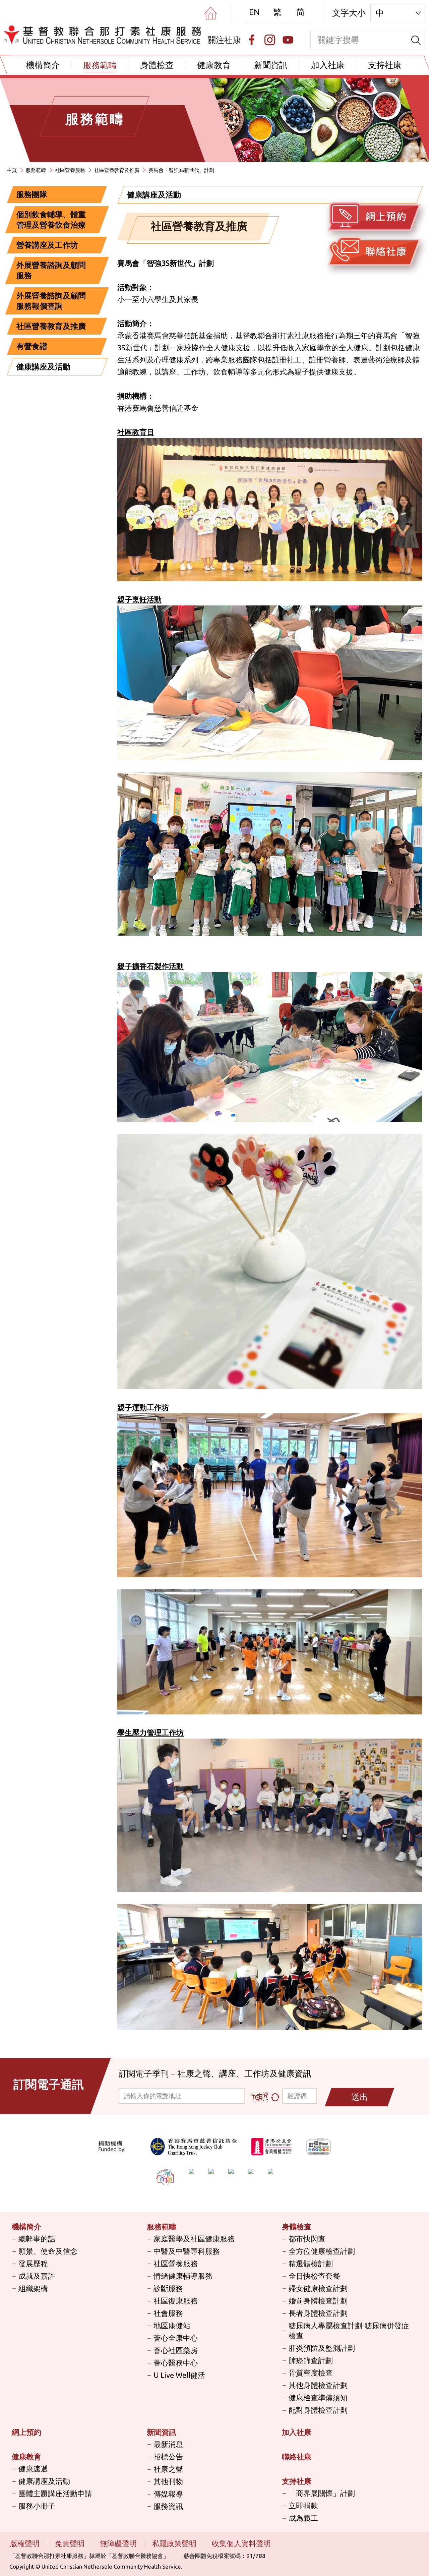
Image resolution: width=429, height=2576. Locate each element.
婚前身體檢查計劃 (318, 2301)
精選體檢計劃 (311, 2263)
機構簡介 (43, 65)
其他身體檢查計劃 (318, 2385)
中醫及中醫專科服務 (187, 2251)
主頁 (12, 170)
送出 (360, 2097)
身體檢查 (157, 65)
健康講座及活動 (43, 367)
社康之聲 (168, 2469)
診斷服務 (168, 2288)
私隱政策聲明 (175, 2543)
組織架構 (33, 2288)
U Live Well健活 (179, 2375)
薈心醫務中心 (176, 2363)
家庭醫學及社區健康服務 (194, 2239)
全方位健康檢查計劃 (322, 2251)
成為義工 (303, 2518)
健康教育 (214, 65)
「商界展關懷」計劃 (322, 2493)
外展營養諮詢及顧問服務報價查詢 (51, 301)
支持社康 (385, 65)
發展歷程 (33, 2263)
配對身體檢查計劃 (318, 2410)
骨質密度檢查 (311, 2373)
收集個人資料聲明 (241, 2543)
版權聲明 (26, 2543)
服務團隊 (32, 194)
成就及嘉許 (37, 2276)
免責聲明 (71, 2543)
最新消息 (168, 2444)
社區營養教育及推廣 (117, 170)
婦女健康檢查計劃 (318, 2288)
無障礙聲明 (119, 2543)
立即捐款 (303, 2505)
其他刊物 (168, 2481)
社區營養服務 (70, 170)
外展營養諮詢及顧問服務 (51, 270)
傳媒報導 (168, 2494)
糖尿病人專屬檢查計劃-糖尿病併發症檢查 (349, 2330)
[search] (416, 40)
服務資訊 (168, 2506)
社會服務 (168, 2313)
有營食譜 (32, 346)
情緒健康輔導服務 (183, 2276)
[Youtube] (288, 40)
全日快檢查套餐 (314, 2276)
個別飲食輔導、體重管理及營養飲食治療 (51, 220)
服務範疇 (100, 65)
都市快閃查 (307, 2239)
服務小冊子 (37, 2506)
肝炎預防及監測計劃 (322, 2348)
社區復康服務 (176, 2301)
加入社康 (328, 65)
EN (254, 12)
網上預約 (26, 2432)
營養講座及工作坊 (47, 245)
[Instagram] (270, 40)
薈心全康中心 (176, 2338)
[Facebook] (252, 40)
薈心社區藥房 (176, 2350)
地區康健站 (172, 2325)
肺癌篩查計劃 (311, 2360)
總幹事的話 (37, 2239)
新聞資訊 (271, 65)
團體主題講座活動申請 (55, 2493)
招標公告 (168, 2456)
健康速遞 (33, 2469)
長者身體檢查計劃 (318, 2313)
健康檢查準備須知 (318, 2397)
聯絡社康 (297, 2456)
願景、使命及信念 (48, 2251)
